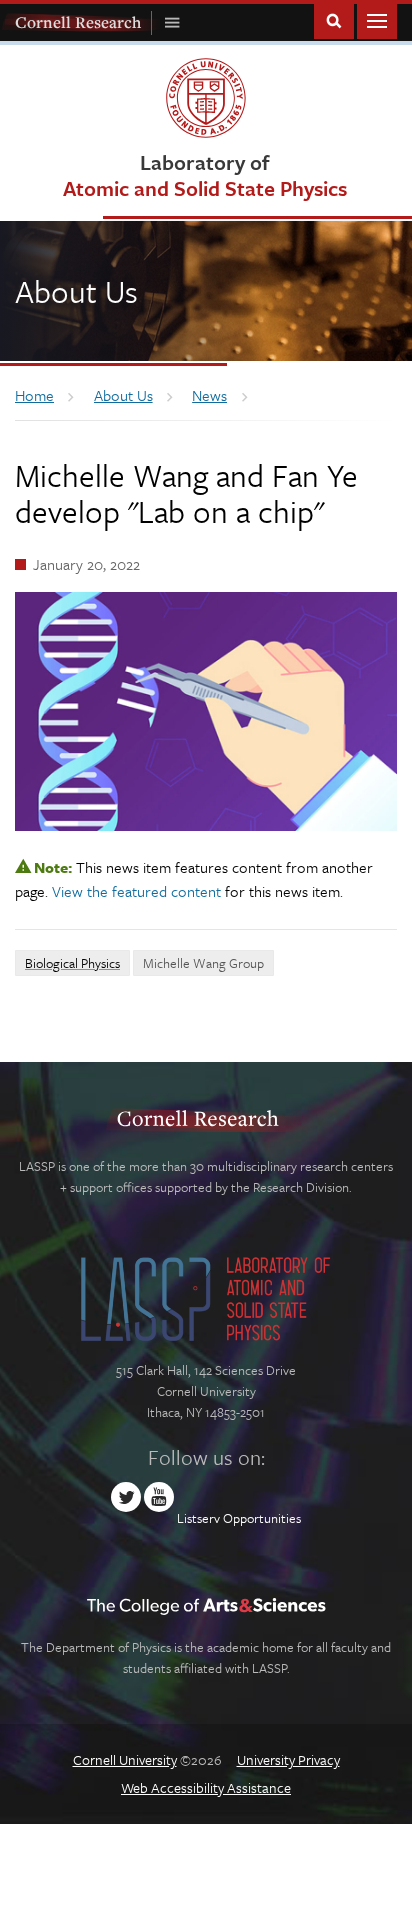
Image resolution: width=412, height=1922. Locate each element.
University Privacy (288, 1759)
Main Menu (377, 19)
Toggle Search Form (334, 19)
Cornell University (125, 1759)
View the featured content (136, 891)
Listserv (198, 1518)
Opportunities (262, 1518)
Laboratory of (205, 174)
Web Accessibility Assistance (206, 1787)
